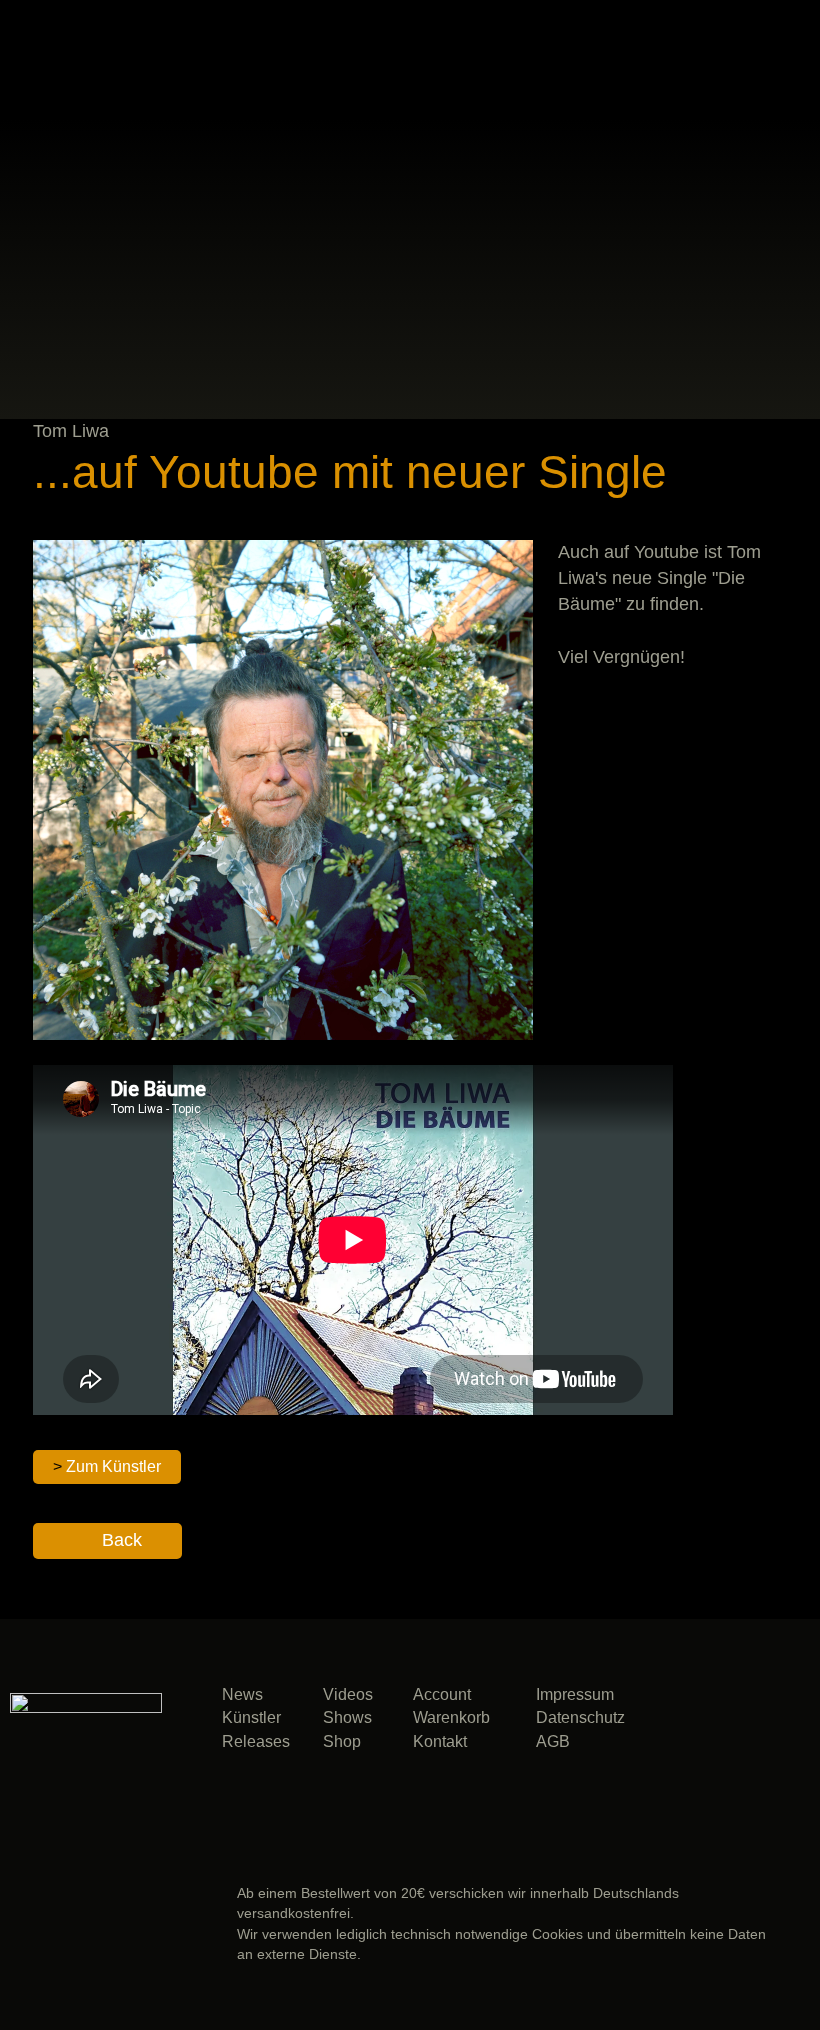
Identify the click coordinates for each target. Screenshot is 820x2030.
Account (442, 1694)
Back (122, 1540)
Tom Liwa (71, 431)
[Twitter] (679, 1778)
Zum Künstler (113, 1466)
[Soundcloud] (679, 1725)
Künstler (251, 1717)
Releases (256, 1741)
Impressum (575, 1694)
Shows (347, 1717)
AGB (553, 1741)
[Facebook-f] (753, 1725)
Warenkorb (451, 1717)
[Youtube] (753, 1778)
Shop (342, 1741)
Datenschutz (580, 1717)
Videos (348, 1694)
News (242, 1694)
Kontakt (440, 1741)
